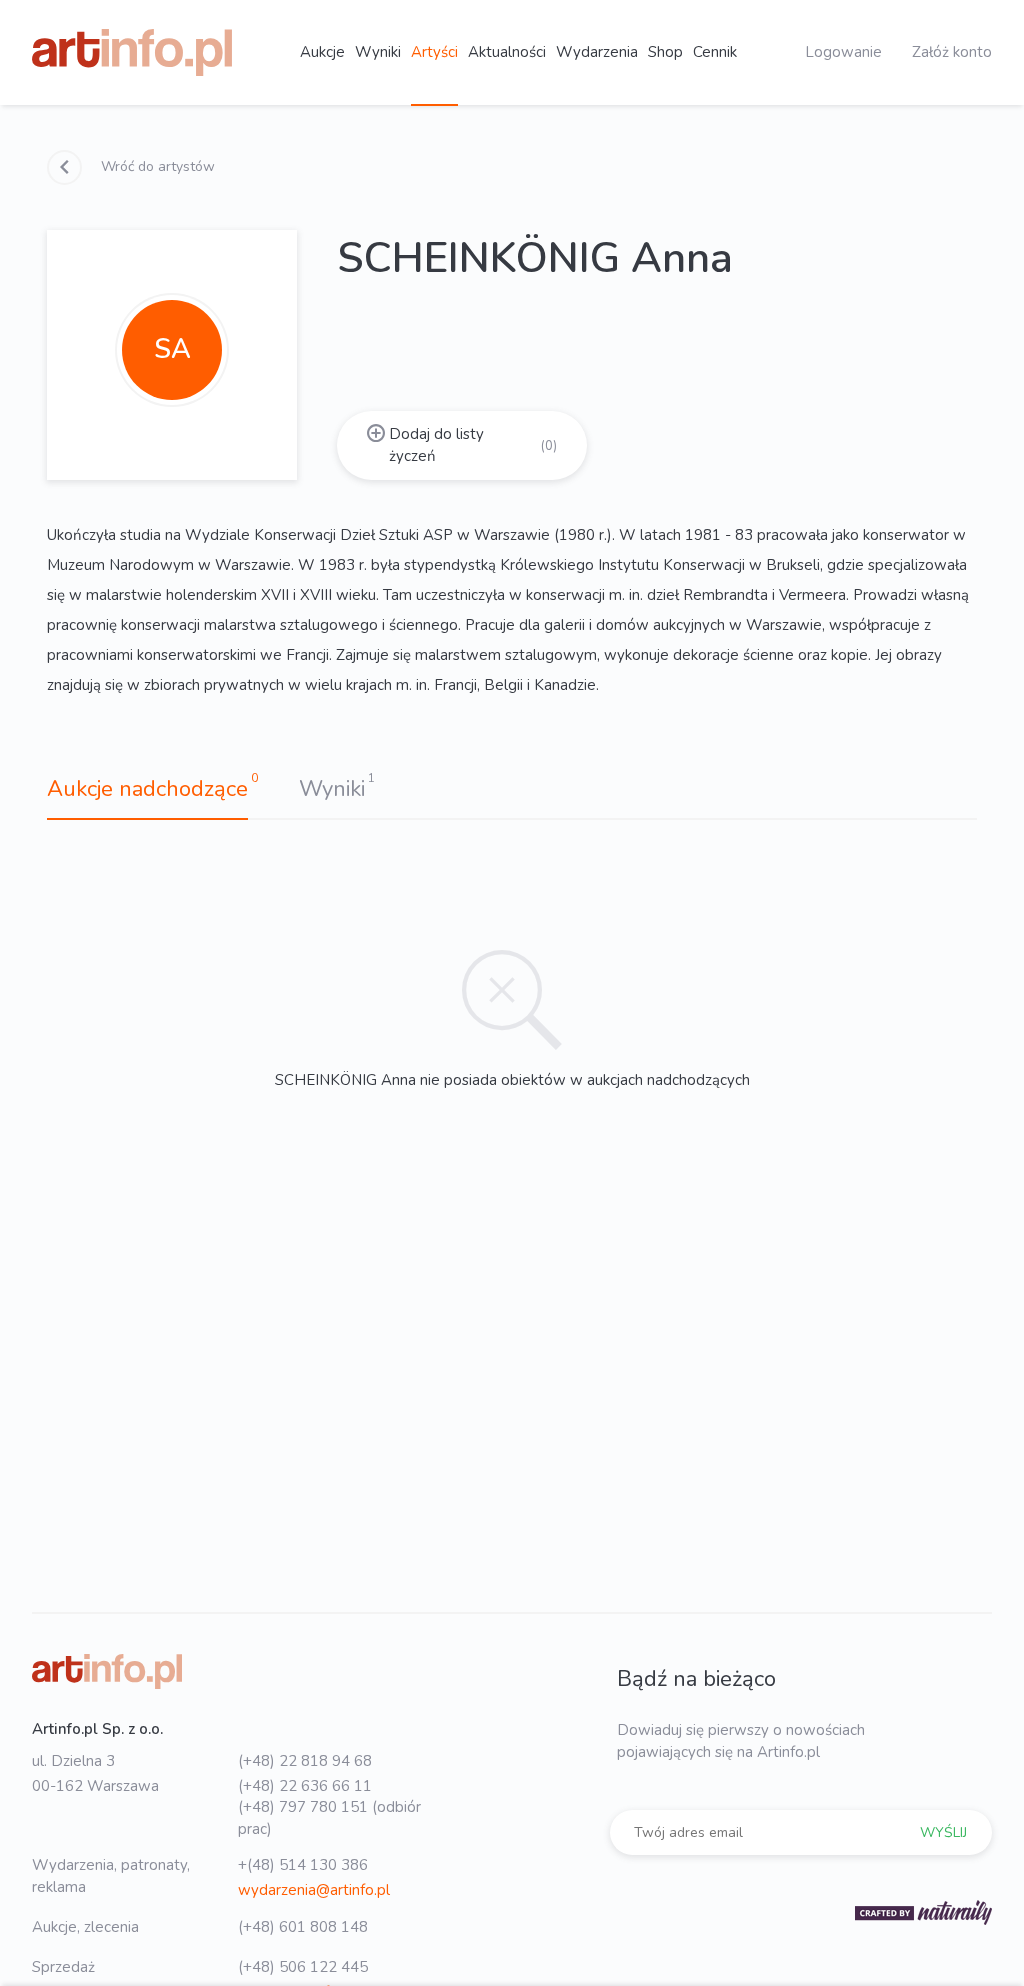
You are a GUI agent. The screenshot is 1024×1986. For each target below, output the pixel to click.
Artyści (434, 52)
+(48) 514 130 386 (303, 1865)
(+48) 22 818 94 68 (305, 1761)
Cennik (715, 52)
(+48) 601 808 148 (303, 1927)
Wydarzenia (597, 52)
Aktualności (507, 52)
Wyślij (943, 1832)
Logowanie (843, 52)
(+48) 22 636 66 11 (305, 1786)
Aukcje (322, 52)
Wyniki (378, 52)
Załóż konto (952, 52)
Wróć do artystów (156, 166)
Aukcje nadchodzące (147, 789)
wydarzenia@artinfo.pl (314, 1890)
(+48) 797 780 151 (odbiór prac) (329, 1817)
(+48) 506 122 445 (303, 1967)
